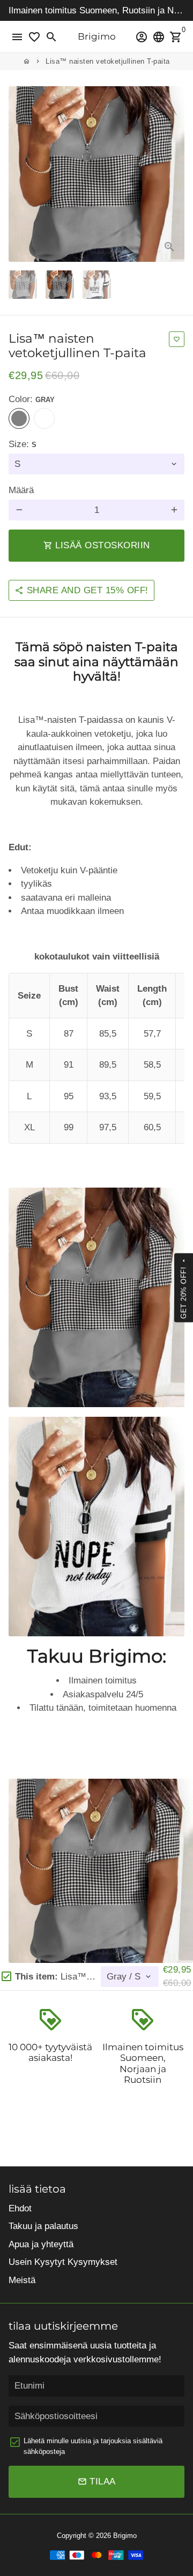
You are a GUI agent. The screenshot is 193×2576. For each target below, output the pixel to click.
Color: (32, 399)
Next (174, 174)
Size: (23, 444)
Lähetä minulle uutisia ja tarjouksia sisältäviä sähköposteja (93, 2446)
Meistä (22, 2280)
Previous (19, 174)
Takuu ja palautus (43, 2226)
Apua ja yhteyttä (41, 2244)
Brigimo (125, 2536)
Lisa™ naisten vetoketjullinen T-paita (108, 61)
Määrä (21, 490)
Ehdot (20, 2208)
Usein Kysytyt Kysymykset (63, 2262)
